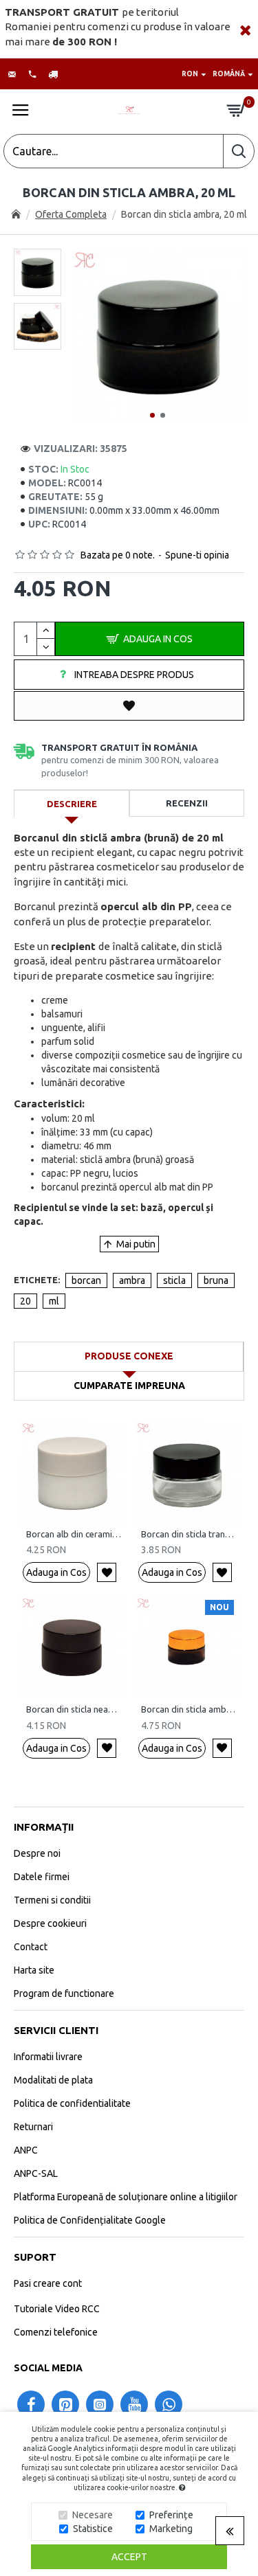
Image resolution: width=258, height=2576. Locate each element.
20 (25, 1301)
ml (54, 1301)
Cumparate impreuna (129, 1386)
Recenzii (187, 803)
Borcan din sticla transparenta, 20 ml (189, 1534)
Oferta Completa (71, 214)
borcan (86, 1280)
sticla (174, 1280)
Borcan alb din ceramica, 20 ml (74, 1534)
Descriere (72, 804)
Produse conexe (129, 1356)
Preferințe (171, 2515)
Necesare (93, 2515)
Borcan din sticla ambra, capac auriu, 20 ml (189, 1709)
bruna (216, 1280)
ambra (132, 1280)
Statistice (93, 2529)
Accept (129, 2557)
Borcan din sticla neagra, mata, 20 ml (74, 1709)
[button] (152, 415)
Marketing (171, 2529)
